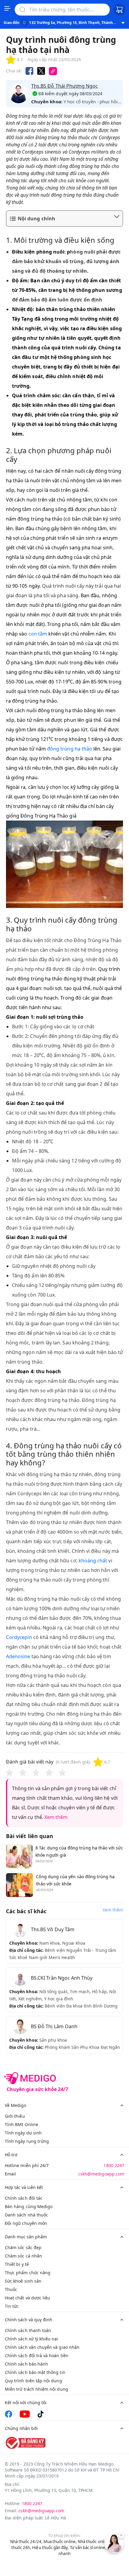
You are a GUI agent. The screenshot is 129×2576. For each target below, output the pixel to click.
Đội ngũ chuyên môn (26, 2223)
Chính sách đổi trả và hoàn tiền (37, 2356)
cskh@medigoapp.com (101, 2174)
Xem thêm (56, 1817)
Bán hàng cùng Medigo (29, 2206)
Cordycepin (19, 1637)
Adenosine (18, 1656)
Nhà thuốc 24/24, (26, 2542)
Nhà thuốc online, (94, 2542)
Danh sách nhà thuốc (26, 2215)
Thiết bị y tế (17, 2264)
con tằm (38, 634)
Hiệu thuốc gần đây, (50, 2548)
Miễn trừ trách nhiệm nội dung (36, 2389)
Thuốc (11, 2289)
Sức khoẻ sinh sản (23, 2281)
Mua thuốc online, (60, 2542)
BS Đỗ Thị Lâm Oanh (54, 2026)
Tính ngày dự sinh (23, 2133)
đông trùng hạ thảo (70, 749)
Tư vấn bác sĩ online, (88, 2548)
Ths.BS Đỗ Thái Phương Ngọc (65, 86)
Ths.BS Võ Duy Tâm (53, 1929)
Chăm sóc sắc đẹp (23, 2247)
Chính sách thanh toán (28, 2330)
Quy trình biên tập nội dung (33, 2381)
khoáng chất (93, 1561)
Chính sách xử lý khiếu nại (31, 2339)
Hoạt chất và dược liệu (27, 2298)
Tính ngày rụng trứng (27, 2141)
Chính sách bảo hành (26, 2364)
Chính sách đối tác (24, 2198)
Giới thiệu (15, 2116)
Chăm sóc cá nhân (23, 2256)
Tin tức (12, 2306)
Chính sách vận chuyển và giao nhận (42, 2347)
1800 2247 (114, 2165)
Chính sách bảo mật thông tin (35, 2372)
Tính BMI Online (21, 2124)
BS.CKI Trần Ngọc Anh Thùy (62, 1978)
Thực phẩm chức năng (28, 2273)
